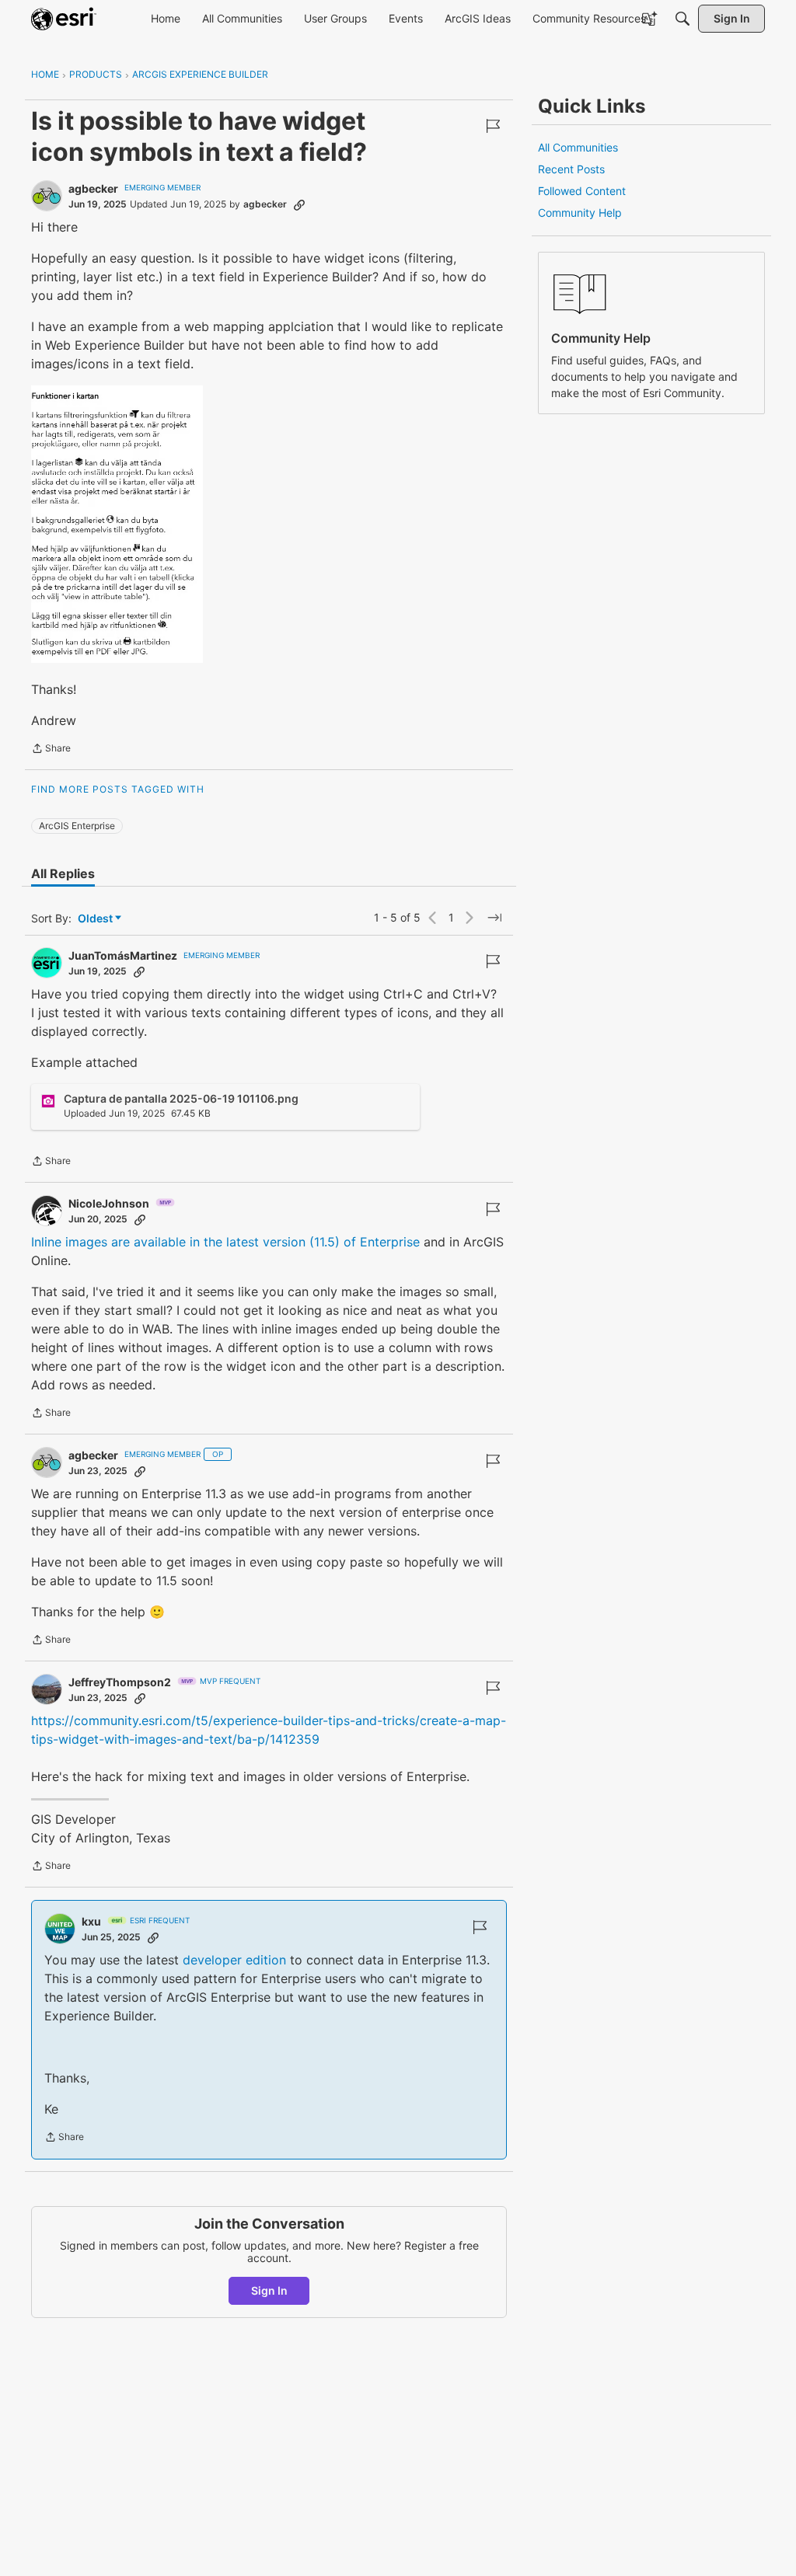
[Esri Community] (64, 19)
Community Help (580, 213)
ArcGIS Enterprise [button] (77, 826)
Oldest (96, 919)
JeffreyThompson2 (120, 1682)
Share (51, 750)
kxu (91, 1921)
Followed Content (582, 191)
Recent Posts (571, 169)
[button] (117, 524)
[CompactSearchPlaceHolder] (683, 19)
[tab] (63, 873)
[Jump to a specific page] (494, 918)
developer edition (234, 1960)
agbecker (93, 188)
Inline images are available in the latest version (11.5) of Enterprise (225, 1242)
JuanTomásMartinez (123, 955)
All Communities (578, 147)
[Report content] (493, 126)
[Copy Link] (299, 204)
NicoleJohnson (109, 1203)
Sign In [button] (269, 2290)
